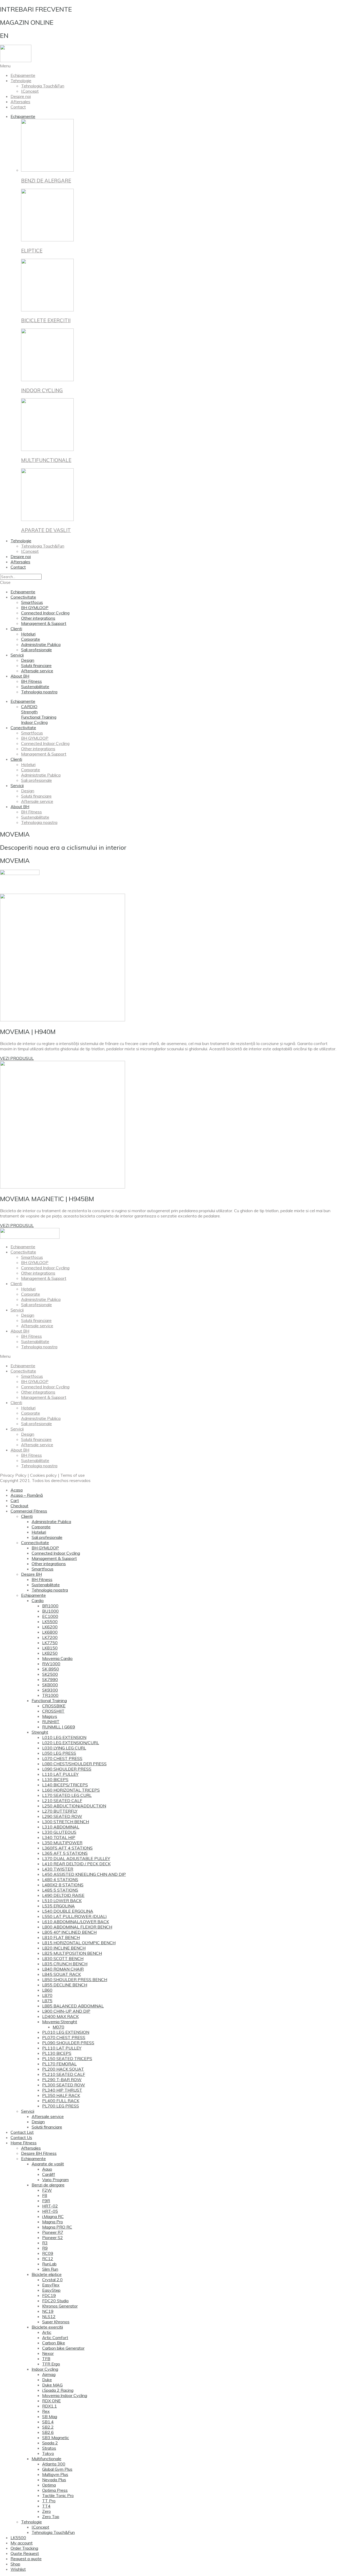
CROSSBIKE (54, 1706)
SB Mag (50, 2416)
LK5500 (50, 1622)
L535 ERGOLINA (58, 1906)
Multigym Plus (55, 2474)
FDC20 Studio (55, 2301)
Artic (47, 2332)
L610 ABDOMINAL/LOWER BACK (76, 1922)
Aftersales (20, 102)
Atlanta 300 (54, 2464)
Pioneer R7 (53, 2232)
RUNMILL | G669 (59, 1727)
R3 (45, 2243)
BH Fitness (31, 681)
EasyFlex (51, 2285)
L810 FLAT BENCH (61, 1937)
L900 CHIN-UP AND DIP (66, 2011)
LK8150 (50, 1648)
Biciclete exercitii (47, 2327)
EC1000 (50, 1616)
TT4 (46, 2506)
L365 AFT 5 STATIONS (65, 1853)
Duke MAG (52, 2385)
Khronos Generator (60, 2306)
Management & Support (44, 623)
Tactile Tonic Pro (58, 2495)
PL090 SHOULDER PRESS (68, 2043)
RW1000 (51, 1664)
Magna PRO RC (57, 2227)
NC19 (48, 2311)
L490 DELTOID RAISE (63, 1895)
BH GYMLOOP (35, 608)
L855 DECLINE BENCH (65, 1985)
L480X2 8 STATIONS (63, 1885)
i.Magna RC (53, 2216)
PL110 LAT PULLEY (62, 2048)
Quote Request (25, 2553)
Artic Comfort (55, 2338)
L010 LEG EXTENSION (64, 1737)
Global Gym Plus (57, 2469)
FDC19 (49, 2295)
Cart (15, 1500)
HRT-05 (50, 2211)
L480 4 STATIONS (60, 1879)
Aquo (47, 2169)
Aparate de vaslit (48, 2164)
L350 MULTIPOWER (62, 1843)
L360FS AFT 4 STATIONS (67, 1848)
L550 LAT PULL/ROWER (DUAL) (75, 1916)
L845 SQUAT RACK (61, 1974)
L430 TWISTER (58, 1869)
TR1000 (50, 1695)
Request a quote (26, 2559)
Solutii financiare (36, 665)
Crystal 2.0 (52, 2280)
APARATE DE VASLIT (46, 530)
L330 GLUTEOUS (59, 1832)
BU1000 (50, 1611)
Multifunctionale (46, 2459)
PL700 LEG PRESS (61, 2106)
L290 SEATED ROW (62, 1816)
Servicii (17, 655)
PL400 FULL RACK (61, 2101)
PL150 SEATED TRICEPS (67, 2058)
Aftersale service (37, 671)
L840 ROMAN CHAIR (63, 1969)
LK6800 (50, 1632)
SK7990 (50, 1679)
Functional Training (49, 1700)
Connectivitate (35, 1543)
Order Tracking (24, 2548)
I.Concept (30, 91)
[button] (29, 707)
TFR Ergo (51, 2364)
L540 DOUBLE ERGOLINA (68, 1911)
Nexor (48, 2353)
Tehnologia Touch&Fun (43, 86)
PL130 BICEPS (57, 2053)
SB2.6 (48, 2432)
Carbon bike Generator (63, 2348)
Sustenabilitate (35, 687)
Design (28, 660)
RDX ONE (51, 2401)
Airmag (49, 2374)
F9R (46, 2201)
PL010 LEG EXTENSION (66, 2032)
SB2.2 (48, 2427)
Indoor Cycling (45, 2369)
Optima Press (55, 2490)
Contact (18, 107)
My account (22, 2543)
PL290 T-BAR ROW (62, 2080)
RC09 (48, 2253)
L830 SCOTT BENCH (63, 1958)
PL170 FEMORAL (59, 2064)
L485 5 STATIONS (60, 1890)
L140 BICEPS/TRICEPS (65, 1785)
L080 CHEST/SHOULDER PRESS (74, 1764)
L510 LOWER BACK (62, 1901)
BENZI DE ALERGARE (46, 181)
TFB (46, 2359)
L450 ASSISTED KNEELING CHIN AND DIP (84, 1874)
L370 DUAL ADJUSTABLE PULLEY (76, 1858)
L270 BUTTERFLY (60, 1811)
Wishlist (18, 2569)
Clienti (16, 629)
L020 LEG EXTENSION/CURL (71, 1743)
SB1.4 (48, 2422)
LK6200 (50, 1627)
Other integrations (38, 618)
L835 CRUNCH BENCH (65, 1964)
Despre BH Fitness (39, 2153)
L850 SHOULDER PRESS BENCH (75, 1980)
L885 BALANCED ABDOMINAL (73, 2006)
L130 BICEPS (55, 1779)
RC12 (48, 2259)
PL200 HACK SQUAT (63, 2069)
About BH (20, 676)
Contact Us (21, 2137)
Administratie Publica (41, 644)
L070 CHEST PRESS (62, 1758)
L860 (47, 1990)
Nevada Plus (54, 2480)
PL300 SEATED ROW (64, 2085)
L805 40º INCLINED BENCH (69, 1932)
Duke (47, 2380)
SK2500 (50, 1674)
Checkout (19, 1506)
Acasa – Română (27, 1495)
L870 (47, 1995)
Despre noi (21, 96)
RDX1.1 (49, 2406)
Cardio (38, 1600)
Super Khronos (56, 2322)
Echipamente (23, 75)
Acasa (17, 1490)
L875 (47, 2001)
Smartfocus (32, 602)
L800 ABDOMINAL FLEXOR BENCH (77, 1927)
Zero (46, 2511)
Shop (15, 2564)
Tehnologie (21, 81)
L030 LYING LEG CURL (64, 1748)
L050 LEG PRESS (59, 1753)
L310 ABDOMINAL (61, 1827)
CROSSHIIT (53, 1711)
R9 (45, 2248)
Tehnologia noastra (39, 692)
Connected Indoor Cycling (45, 613)
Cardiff (49, 2174)
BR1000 (50, 1606)
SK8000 (50, 1685)
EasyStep (51, 2290)
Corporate (31, 639)
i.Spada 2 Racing (58, 2390)
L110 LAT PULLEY (60, 1774)
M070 (58, 2027)
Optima (49, 2485)
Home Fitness (24, 2143)
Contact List (22, 2132)
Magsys (50, 1716)
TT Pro (49, 2501)
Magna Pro (53, 2222)
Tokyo (48, 2453)
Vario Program (55, 2180)
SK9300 (50, 1690)
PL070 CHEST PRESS (64, 2037)
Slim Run (50, 2269)
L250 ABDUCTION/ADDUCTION (74, 1806)
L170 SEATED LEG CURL (67, 1795)
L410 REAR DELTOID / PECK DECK (76, 1864)
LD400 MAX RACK (60, 2016)
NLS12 (49, 2316)
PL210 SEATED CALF (64, 2074)
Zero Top (51, 2517)
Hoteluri (28, 634)
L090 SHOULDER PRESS (67, 1769)
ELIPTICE (32, 251)
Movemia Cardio (57, 1658)
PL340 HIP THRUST (62, 2090)
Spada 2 (50, 2443)
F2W (47, 2190)
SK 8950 (51, 1669)
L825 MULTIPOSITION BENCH (72, 1953)
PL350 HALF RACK (61, 2095)
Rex (46, 2411)
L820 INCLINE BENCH (64, 1948)
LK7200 (50, 1637)
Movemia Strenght (60, 2022)
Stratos (49, 2448)
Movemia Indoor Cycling (65, 2395)
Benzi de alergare (48, 2185)
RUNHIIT (51, 1722)
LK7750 (50, 1643)
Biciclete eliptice (47, 2274)
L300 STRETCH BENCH (66, 1822)
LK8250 (50, 1653)
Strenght (40, 1732)
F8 (45, 2195)
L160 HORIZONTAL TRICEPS (71, 1790)
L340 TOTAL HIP (59, 1837)
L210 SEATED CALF (62, 1801)
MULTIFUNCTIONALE (46, 460)
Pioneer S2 (53, 2237)
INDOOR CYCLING (42, 390)
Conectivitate (23, 597)
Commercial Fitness (29, 1511)
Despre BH (31, 1574)
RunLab (49, 2264)
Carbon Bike (54, 2343)
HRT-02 (50, 2206)
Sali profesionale (36, 650)
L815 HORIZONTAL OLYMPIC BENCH (79, 1943)
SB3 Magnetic (56, 2438)
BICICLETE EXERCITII (46, 320)
